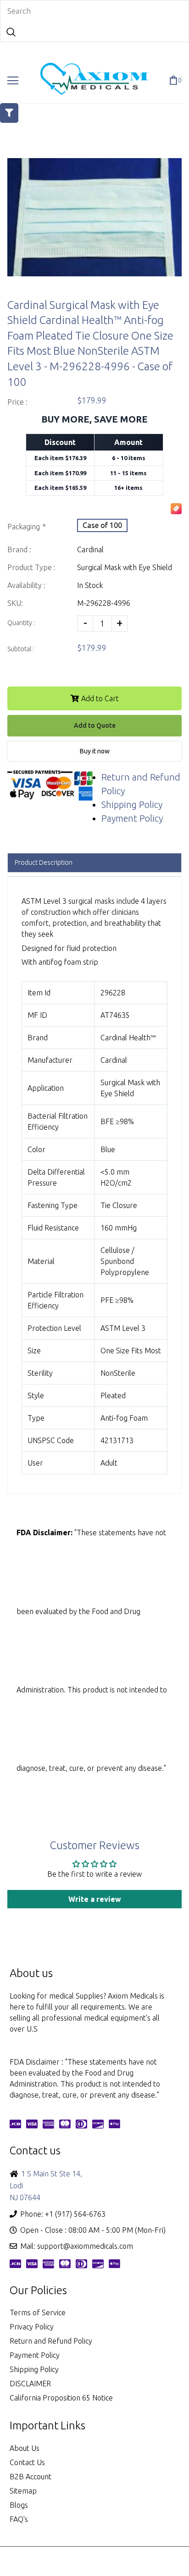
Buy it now (95, 751)
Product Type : (31, 567)
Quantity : (21, 623)
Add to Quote (95, 725)
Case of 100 (102, 525)
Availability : (26, 585)
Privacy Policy (32, 2327)
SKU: (15, 603)
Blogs (19, 2505)
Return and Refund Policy (51, 2341)
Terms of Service (38, 2312)
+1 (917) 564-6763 (75, 2214)
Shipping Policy (132, 805)
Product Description (44, 862)
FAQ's (19, 2519)
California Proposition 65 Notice (61, 2398)
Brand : (19, 549)
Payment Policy (132, 818)
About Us (25, 2448)
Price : (17, 402)
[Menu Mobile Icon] (13, 81)
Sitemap (23, 2491)
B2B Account (31, 2477)
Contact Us (27, 2462)
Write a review (95, 1899)
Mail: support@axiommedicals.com (77, 2246)
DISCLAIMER (30, 2384)
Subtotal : (21, 649)
